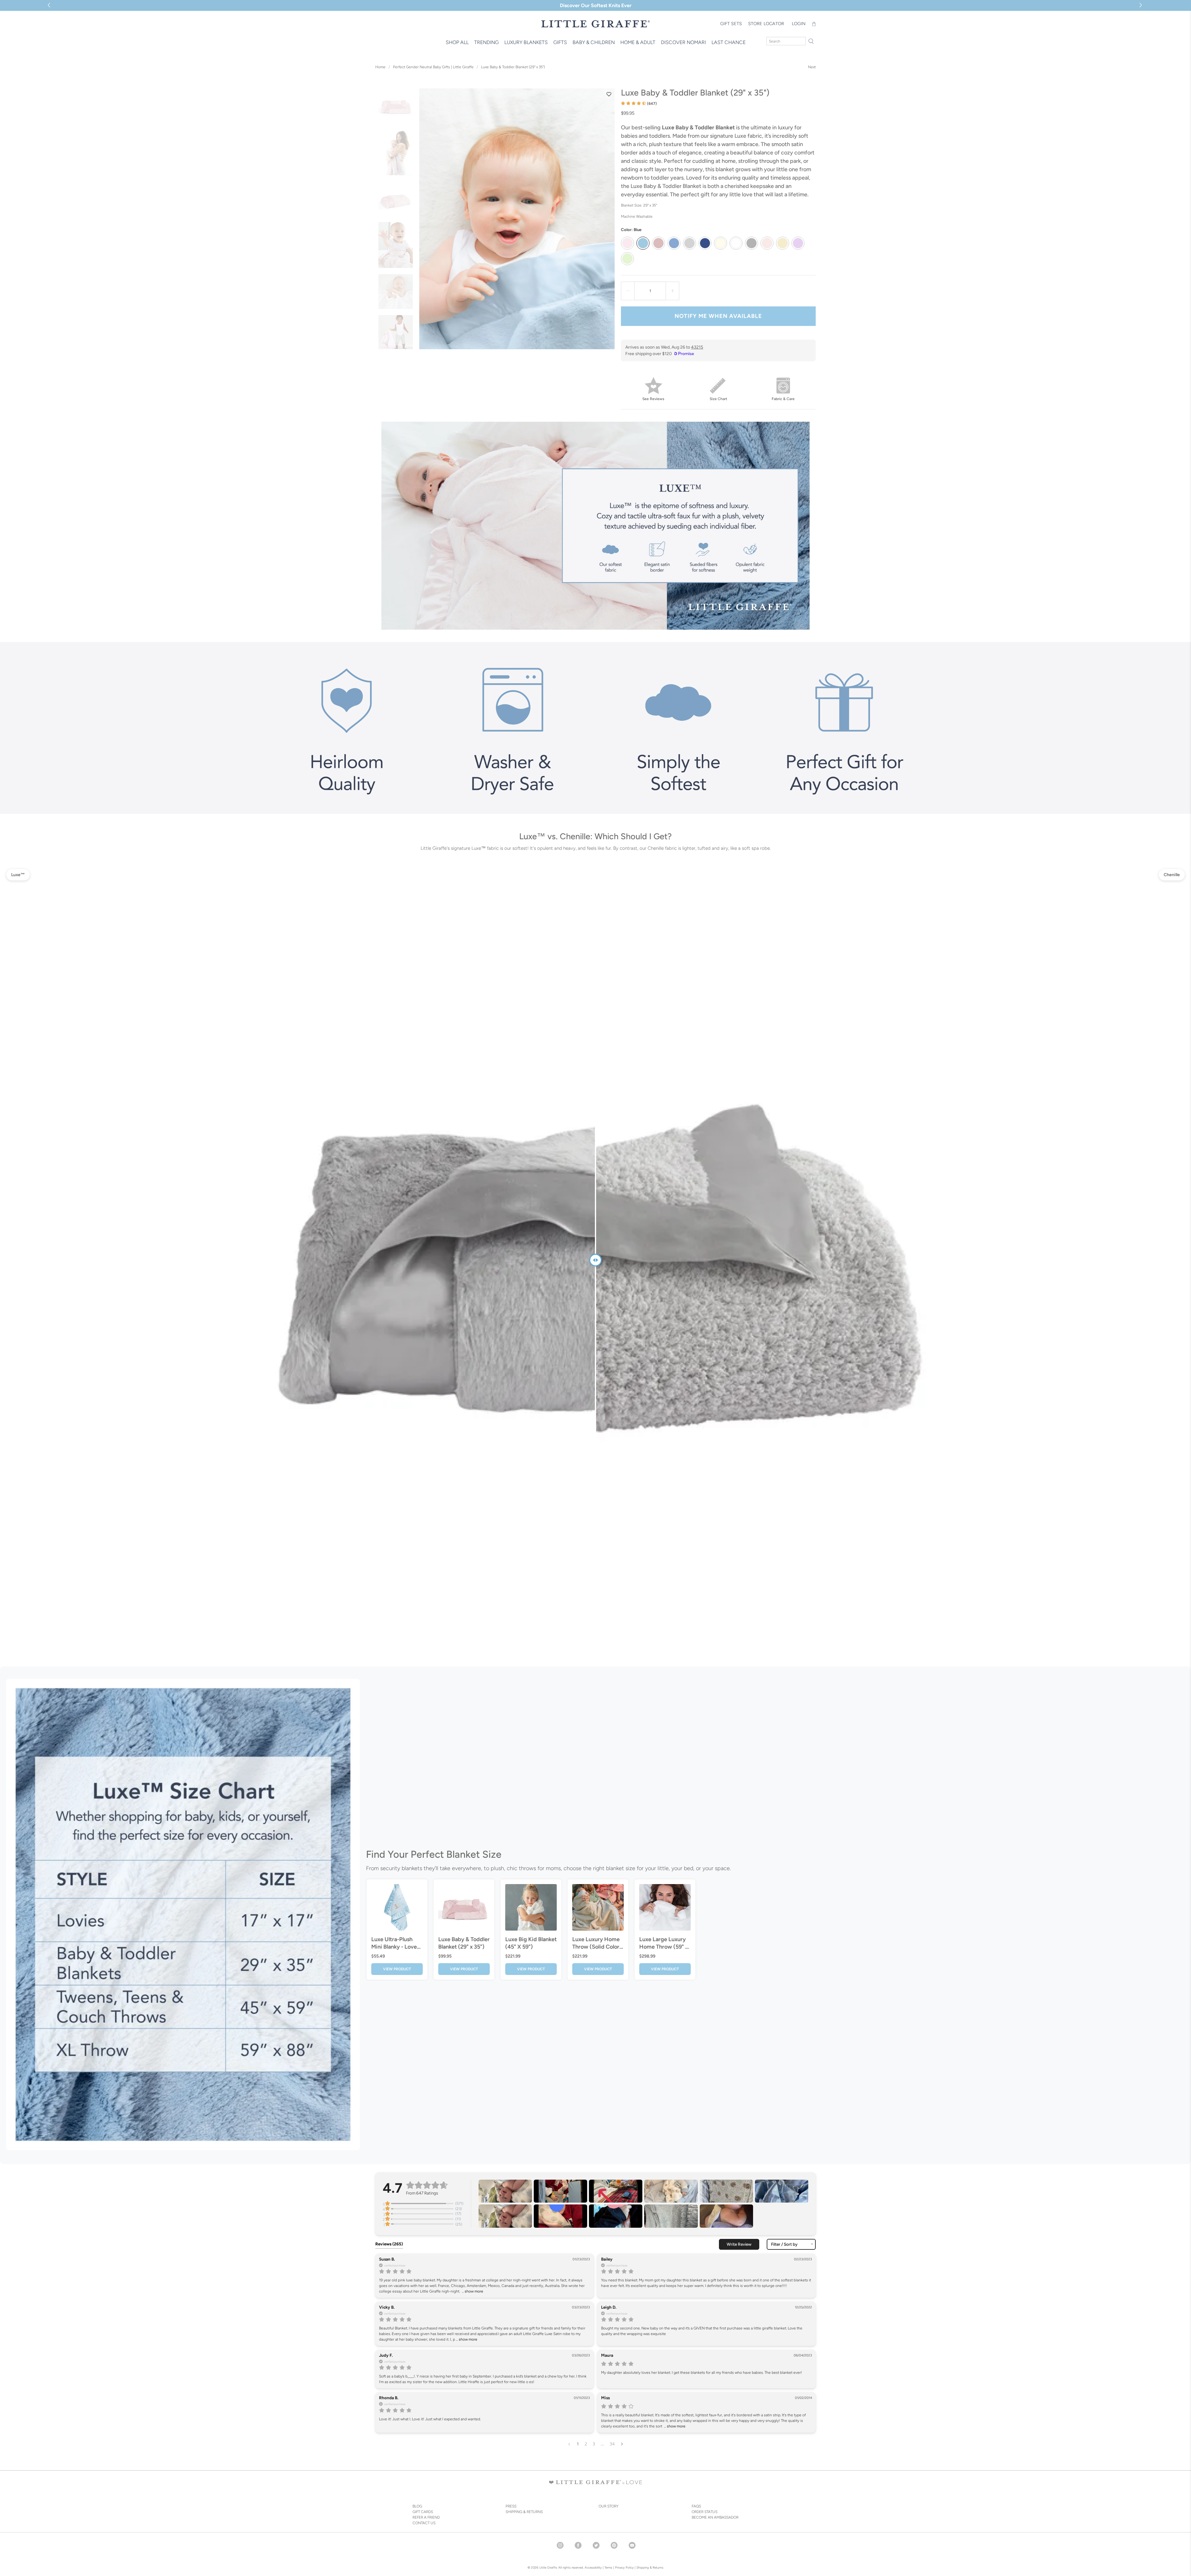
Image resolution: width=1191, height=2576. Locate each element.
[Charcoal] (752, 243)
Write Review (739, 2244)
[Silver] (689, 243)
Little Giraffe (548, 2567)
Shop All (457, 42)
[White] (736, 243)
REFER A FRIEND (426, 2517)
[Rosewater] (767, 243)
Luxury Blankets (526, 42)
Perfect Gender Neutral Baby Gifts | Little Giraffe (433, 67)
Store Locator (766, 24)
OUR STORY (609, 2506)
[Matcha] (627, 259)
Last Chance (729, 42)
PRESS (511, 2506)
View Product (397, 1969)
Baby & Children (594, 42)
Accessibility (593, 2567)
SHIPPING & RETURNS (524, 2512)
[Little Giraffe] (595, 24)
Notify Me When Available (718, 316)
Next (812, 67)
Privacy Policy (624, 2567)
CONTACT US (424, 2523)
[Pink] (627, 243)
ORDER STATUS (705, 2512)
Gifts (560, 42)
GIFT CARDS (423, 2512)
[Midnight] (705, 243)
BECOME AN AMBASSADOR (715, 2517)
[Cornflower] (674, 243)
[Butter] (783, 243)
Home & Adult (638, 42)
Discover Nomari (683, 42)
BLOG (417, 2506)
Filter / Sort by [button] (784, 2244)
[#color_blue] (517, 219)
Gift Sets (731, 24)
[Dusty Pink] (658, 243)
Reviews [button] (389, 2244)
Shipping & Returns (650, 2567)
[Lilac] (798, 243)
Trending (486, 42)
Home (380, 67)
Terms (608, 2567)
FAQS (696, 2506)
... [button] (472, 2291)
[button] (1142, 5)
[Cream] (720, 243)
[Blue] (643, 243)
